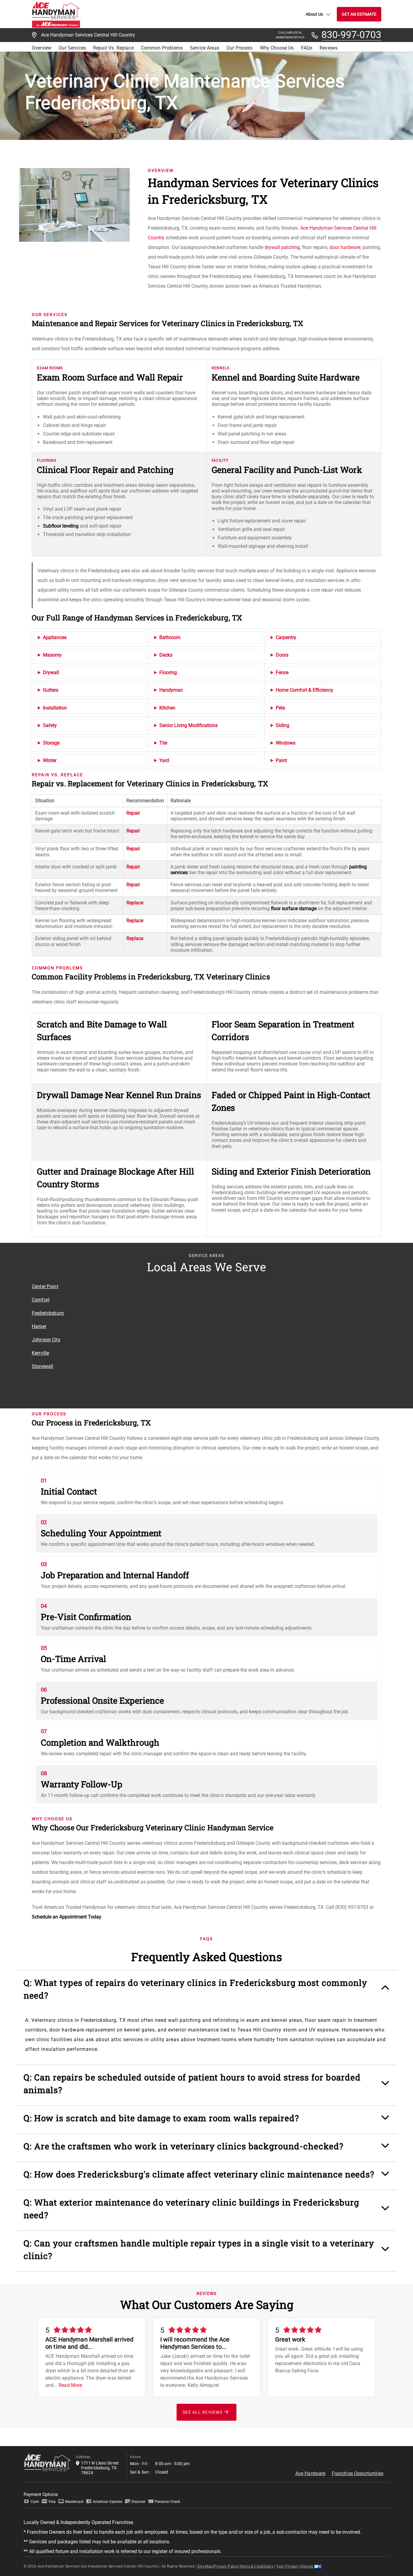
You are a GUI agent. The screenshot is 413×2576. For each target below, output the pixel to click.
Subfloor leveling (61, 526)
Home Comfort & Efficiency (304, 690)
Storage (51, 743)
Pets (280, 708)
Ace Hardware (311, 2473)
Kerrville (40, 1353)
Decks (166, 655)
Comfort (41, 1300)
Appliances (55, 637)
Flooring (168, 672)
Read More (70, 2385)
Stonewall (42, 1366)
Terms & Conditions (256, 2566)
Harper (39, 1326)
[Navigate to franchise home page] (56, 14)
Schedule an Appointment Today (67, 1917)
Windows (286, 743)
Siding (283, 725)
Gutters (51, 690)
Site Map (205, 2566)
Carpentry (286, 637)
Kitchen (167, 708)
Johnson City (46, 1340)
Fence (282, 672)
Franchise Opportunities (358, 2473)
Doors (282, 655)
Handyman (171, 690)
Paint (281, 760)
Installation (55, 708)
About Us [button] (314, 14)
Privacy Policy (226, 2566)
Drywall (51, 672)
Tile (163, 743)
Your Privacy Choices (295, 2566)
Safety (50, 725)
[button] (207, 1992)
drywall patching (282, 247)
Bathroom (170, 637)
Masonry (52, 655)
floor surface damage (294, 908)
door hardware (345, 247)
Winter (50, 760)
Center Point (45, 1286)
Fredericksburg (48, 1313)
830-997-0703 (351, 35)
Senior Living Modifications (189, 725)
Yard (164, 760)
